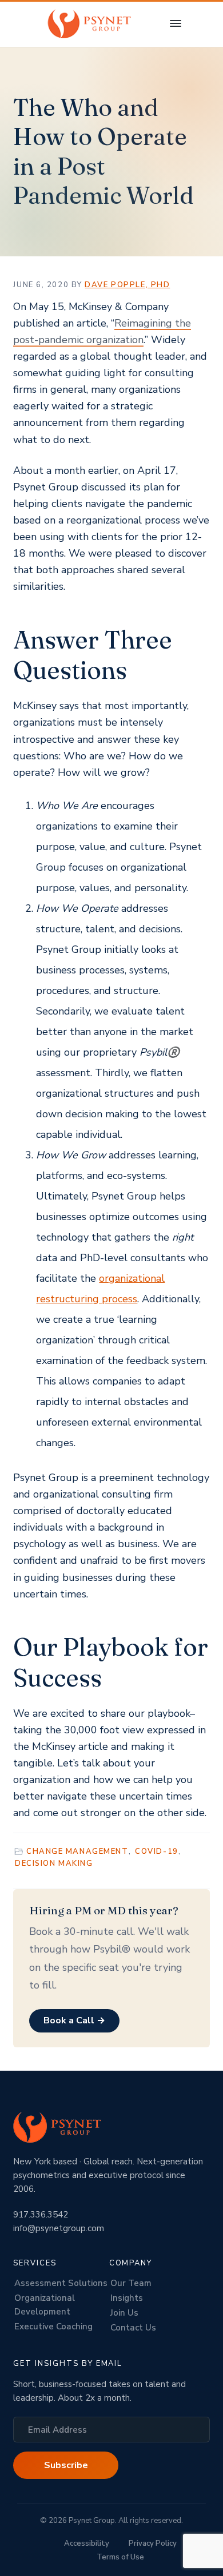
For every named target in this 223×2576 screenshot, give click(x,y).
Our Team (131, 2283)
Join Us (124, 2313)
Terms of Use (120, 2557)
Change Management (77, 1851)
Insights (127, 2298)
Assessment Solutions (61, 2283)
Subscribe (66, 2465)
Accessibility (87, 2543)
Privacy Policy (153, 2543)
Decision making (54, 1863)
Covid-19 (156, 1851)
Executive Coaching (53, 2327)
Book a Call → (74, 2020)
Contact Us (133, 2328)
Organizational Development (45, 2305)
